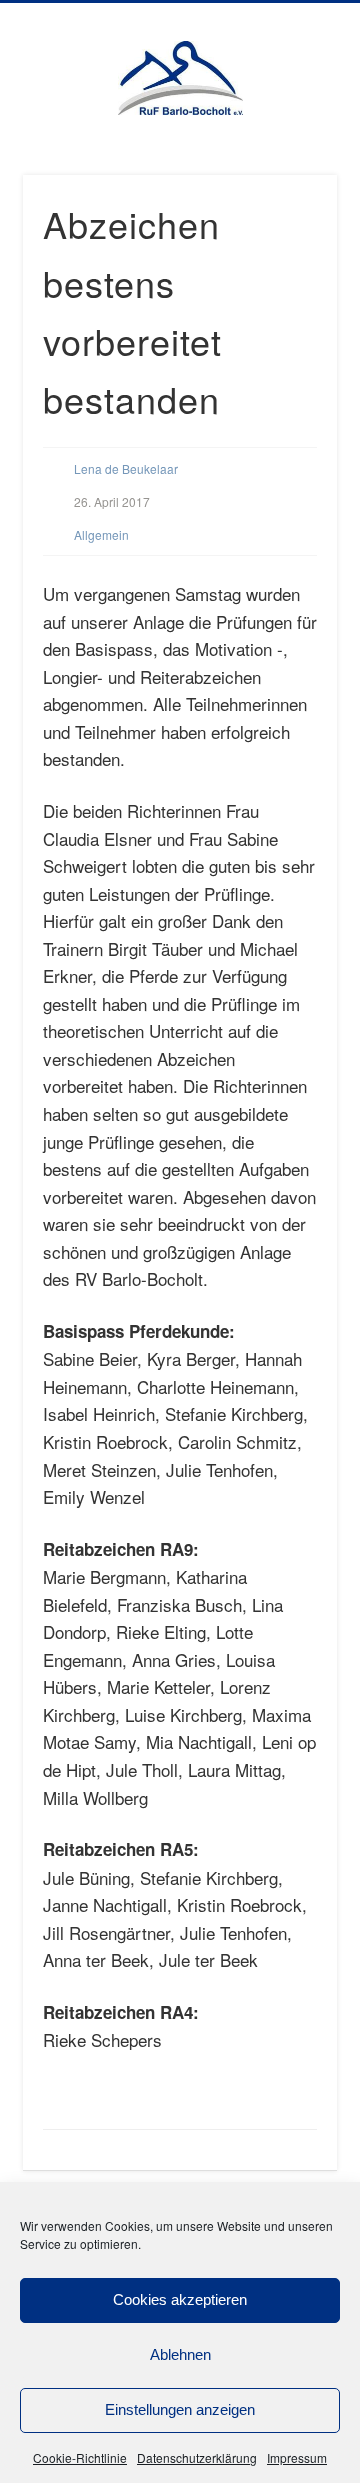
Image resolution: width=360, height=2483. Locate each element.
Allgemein (101, 534)
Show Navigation (320, 169)
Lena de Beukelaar (126, 468)
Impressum (297, 2457)
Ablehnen (180, 2354)
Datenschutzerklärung (197, 2457)
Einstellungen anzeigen (180, 2409)
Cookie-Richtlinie (80, 2457)
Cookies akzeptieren (180, 2299)
